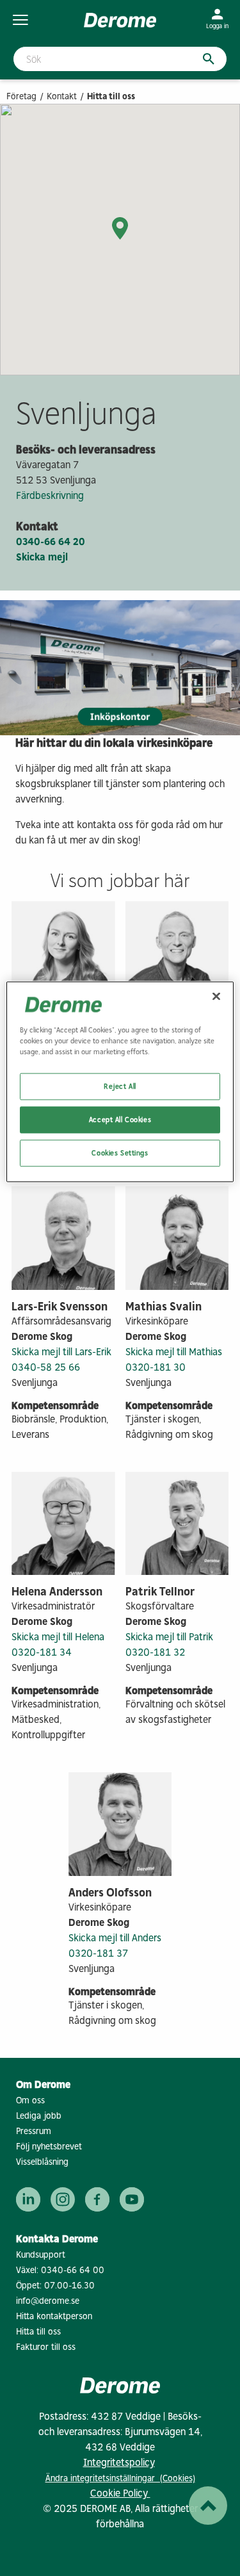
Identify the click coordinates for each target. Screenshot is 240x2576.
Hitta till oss (38, 2332)
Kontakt (62, 96)
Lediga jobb (39, 2116)
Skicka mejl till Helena (58, 1637)
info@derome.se (48, 2301)
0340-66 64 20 (51, 542)
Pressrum (34, 2131)
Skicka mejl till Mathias (174, 1352)
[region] (120, 1082)
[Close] (216, 997)
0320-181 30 (156, 1367)
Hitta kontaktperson (54, 2316)
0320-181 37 (98, 1953)
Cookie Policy (120, 2493)
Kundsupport (41, 2255)
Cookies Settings (120, 1153)
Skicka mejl (42, 557)
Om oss (30, 2100)
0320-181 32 (155, 1652)
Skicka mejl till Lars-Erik (61, 1352)
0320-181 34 (42, 1652)
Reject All (120, 1086)
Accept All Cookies (120, 1120)
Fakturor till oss (46, 2347)
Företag (21, 96)
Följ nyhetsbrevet (49, 2147)
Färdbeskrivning (50, 495)
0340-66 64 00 (73, 2270)
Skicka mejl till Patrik (169, 1637)
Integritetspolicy (119, 2462)
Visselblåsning (42, 2162)
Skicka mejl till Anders (115, 1938)
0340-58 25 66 (46, 1367)
